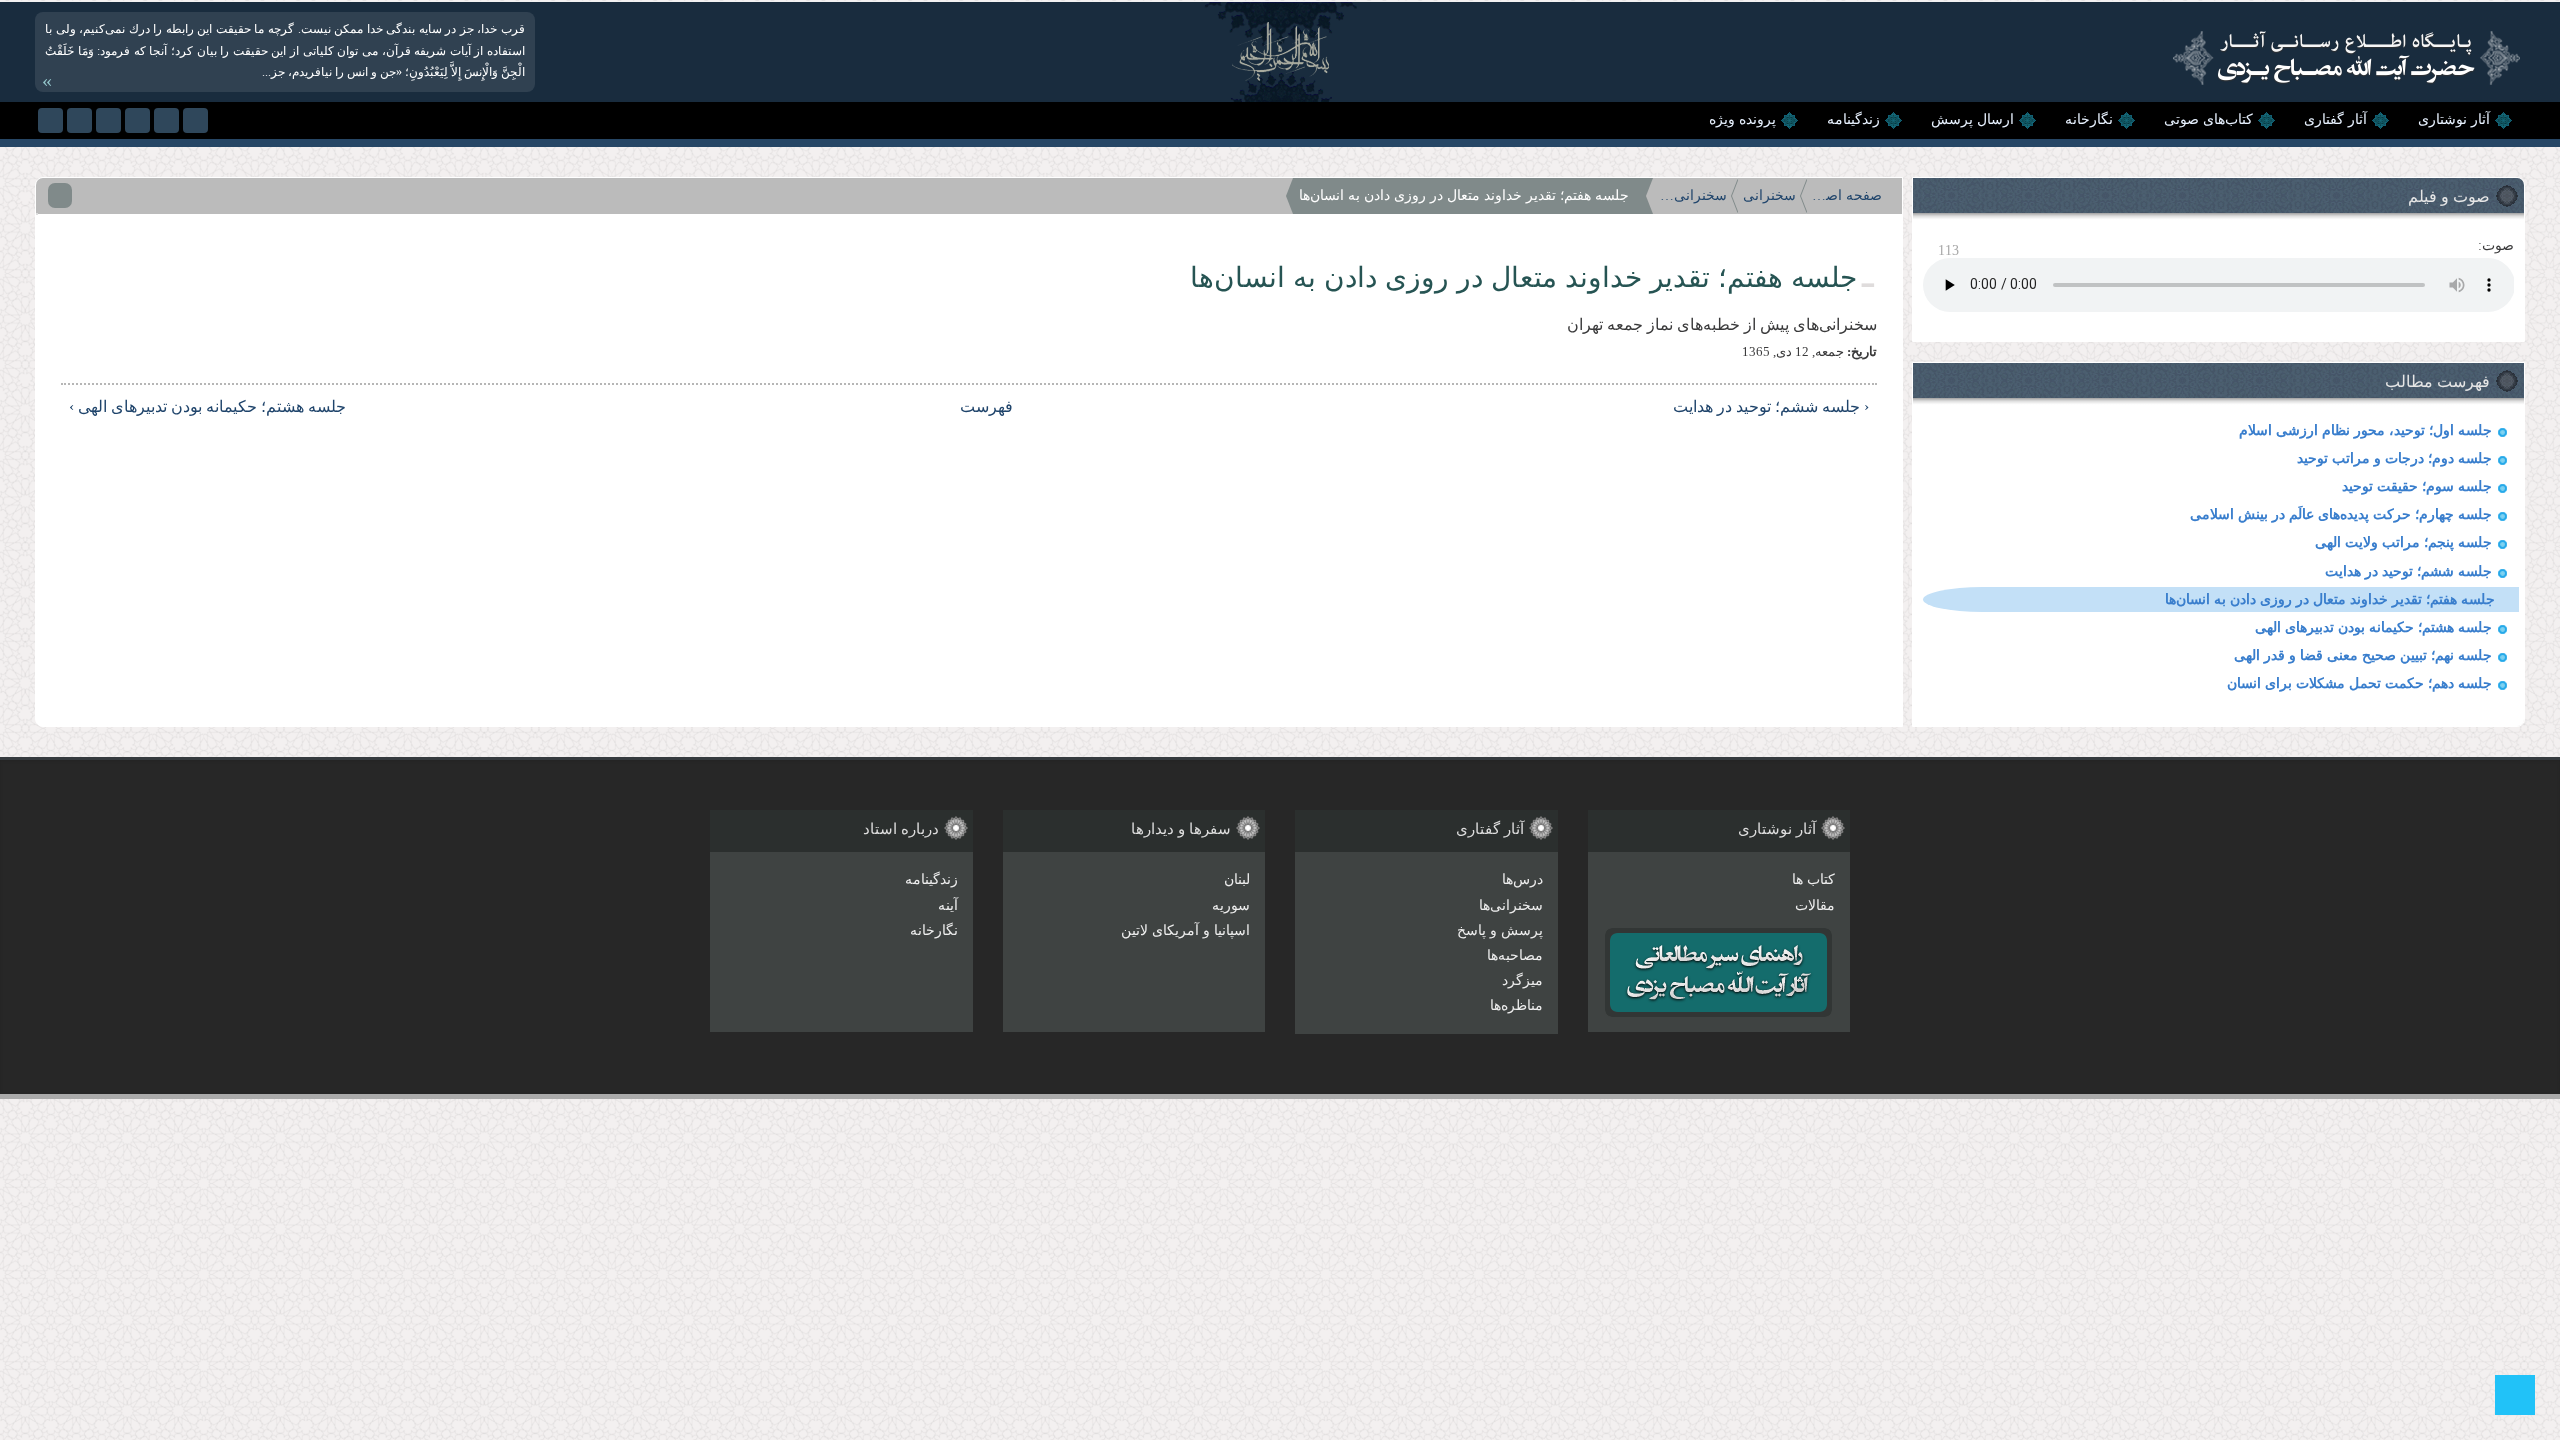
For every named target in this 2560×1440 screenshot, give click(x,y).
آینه (948, 905)
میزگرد (1522, 980)
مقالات (1815, 905)
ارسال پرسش (1972, 119)
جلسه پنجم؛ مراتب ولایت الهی (2403, 542)
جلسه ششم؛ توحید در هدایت (2408, 571)
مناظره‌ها (1516, 1005)
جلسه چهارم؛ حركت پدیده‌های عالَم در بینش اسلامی (2341, 514)
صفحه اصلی (1847, 195)
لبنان (1237, 879)
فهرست (986, 406)
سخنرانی (1769, 195)
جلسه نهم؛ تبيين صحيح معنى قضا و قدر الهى (2363, 655)
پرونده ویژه (1742, 119)
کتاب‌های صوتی (2208, 119)
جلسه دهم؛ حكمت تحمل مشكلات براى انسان (2359, 683)
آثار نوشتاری (2454, 119)
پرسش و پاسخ (1500, 930)
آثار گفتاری (2335, 119)
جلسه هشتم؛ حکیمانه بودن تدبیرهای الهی (2373, 627)
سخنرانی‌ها (1511, 905)
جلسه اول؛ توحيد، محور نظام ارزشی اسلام (2365, 430)
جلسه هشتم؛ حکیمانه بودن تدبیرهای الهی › (207, 406)
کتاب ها (1813, 879)
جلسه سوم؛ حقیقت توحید (2417, 486)
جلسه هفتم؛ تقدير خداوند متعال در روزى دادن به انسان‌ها (2330, 599)
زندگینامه (1853, 119)
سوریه (1231, 905)
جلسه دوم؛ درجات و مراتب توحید (2394, 458)
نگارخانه (2089, 119)
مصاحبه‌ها (1515, 955)
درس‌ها (1522, 879)
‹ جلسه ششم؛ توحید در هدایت (1771, 406)
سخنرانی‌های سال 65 (1692, 195)
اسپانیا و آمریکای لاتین (1185, 930)
